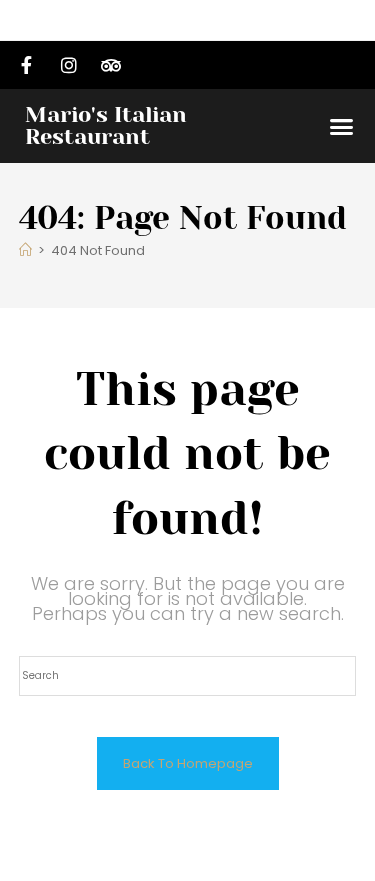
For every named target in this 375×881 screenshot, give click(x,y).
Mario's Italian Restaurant (106, 125)
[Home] (25, 250)
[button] (342, 126)
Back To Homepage (188, 763)
